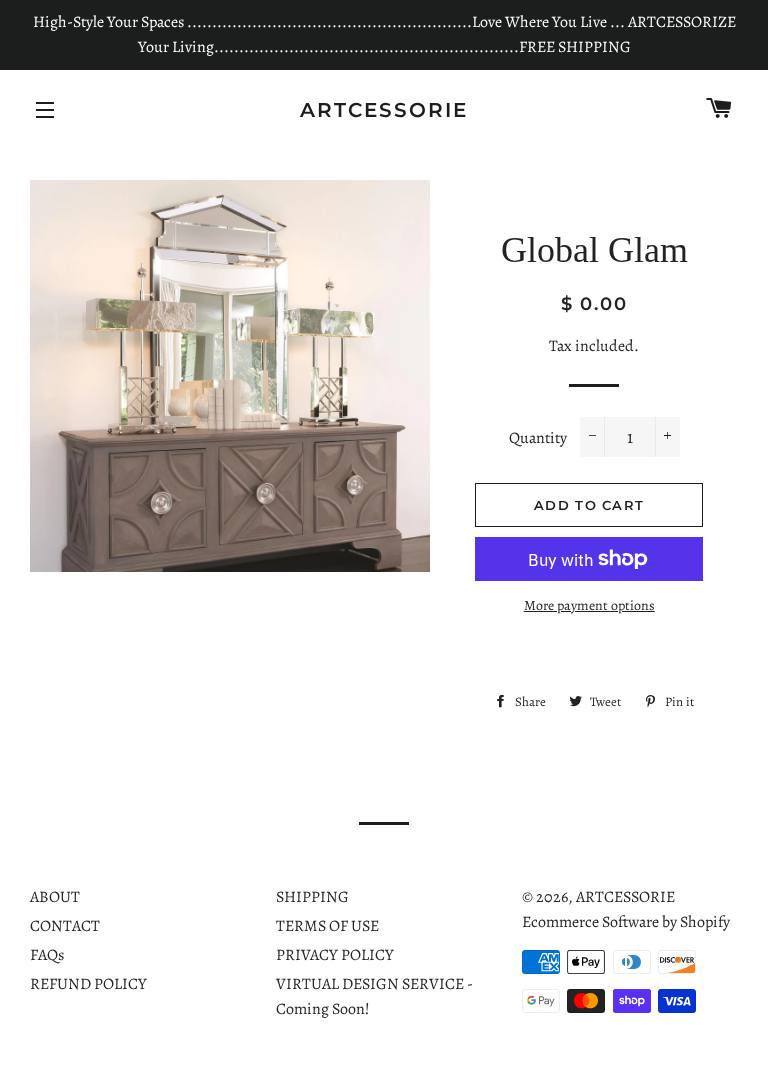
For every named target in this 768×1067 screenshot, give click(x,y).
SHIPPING (312, 897)
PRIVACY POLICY (335, 955)
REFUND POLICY (88, 984)
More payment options (589, 605)
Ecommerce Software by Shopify (626, 922)
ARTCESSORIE (384, 110)
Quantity (538, 438)
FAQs (47, 955)
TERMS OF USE (327, 926)
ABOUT (55, 897)
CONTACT (65, 926)
